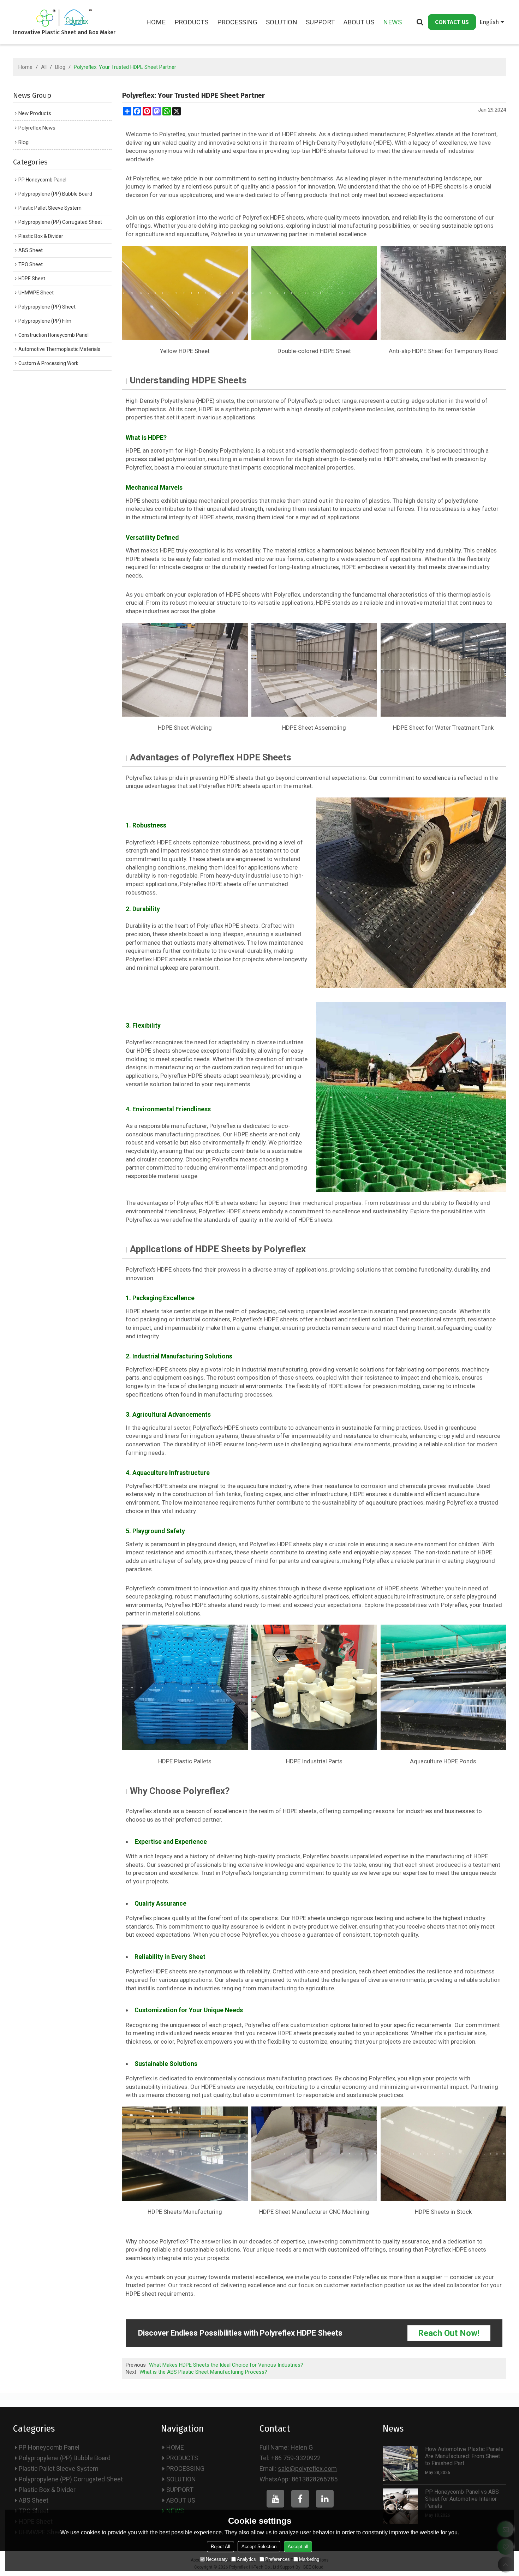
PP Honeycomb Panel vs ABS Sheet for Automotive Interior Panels (462, 2499)
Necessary (217, 2559)
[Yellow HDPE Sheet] (185, 293)
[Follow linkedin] (325, 2499)
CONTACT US (452, 22)
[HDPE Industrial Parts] (314, 1687)
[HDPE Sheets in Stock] (443, 2154)
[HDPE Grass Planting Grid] (411, 1097)
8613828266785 (315, 2479)
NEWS (392, 22)
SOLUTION (282, 22)
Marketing (309, 2559)
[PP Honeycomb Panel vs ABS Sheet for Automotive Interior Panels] (400, 2506)
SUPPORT (320, 22)
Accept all (298, 2547)
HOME (156, 22)
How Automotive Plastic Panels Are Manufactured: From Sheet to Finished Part (464, 2456)
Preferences (278, 2559)
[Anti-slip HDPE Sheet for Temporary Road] (443, 293)
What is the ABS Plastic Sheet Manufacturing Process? (203, 2372)
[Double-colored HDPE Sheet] (314, 293)
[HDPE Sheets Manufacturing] (185, 2154)
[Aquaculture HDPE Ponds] (443, 1687)
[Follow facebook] (300, 2499)
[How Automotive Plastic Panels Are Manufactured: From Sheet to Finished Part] (400, 2463)
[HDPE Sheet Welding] (185, 670)
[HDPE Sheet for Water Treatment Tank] (443, 670)
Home (25, 67)
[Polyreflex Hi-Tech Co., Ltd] (64, 18)
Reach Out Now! (449, 2333)
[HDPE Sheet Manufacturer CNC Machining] (314, 2154)
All (44, 67)
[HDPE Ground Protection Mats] (411, 893)
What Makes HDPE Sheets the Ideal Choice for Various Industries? (226, 2365)
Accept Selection (259, 2547)
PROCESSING (237, 22)
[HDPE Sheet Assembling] (314, 670)
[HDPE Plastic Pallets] (185, 1687)
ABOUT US (359, 22)
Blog (60, 67)
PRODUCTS (191, 22)
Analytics (246, 2559)
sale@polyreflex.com (307, 2469)
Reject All (220, 2547)
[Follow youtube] (275, 2499)
